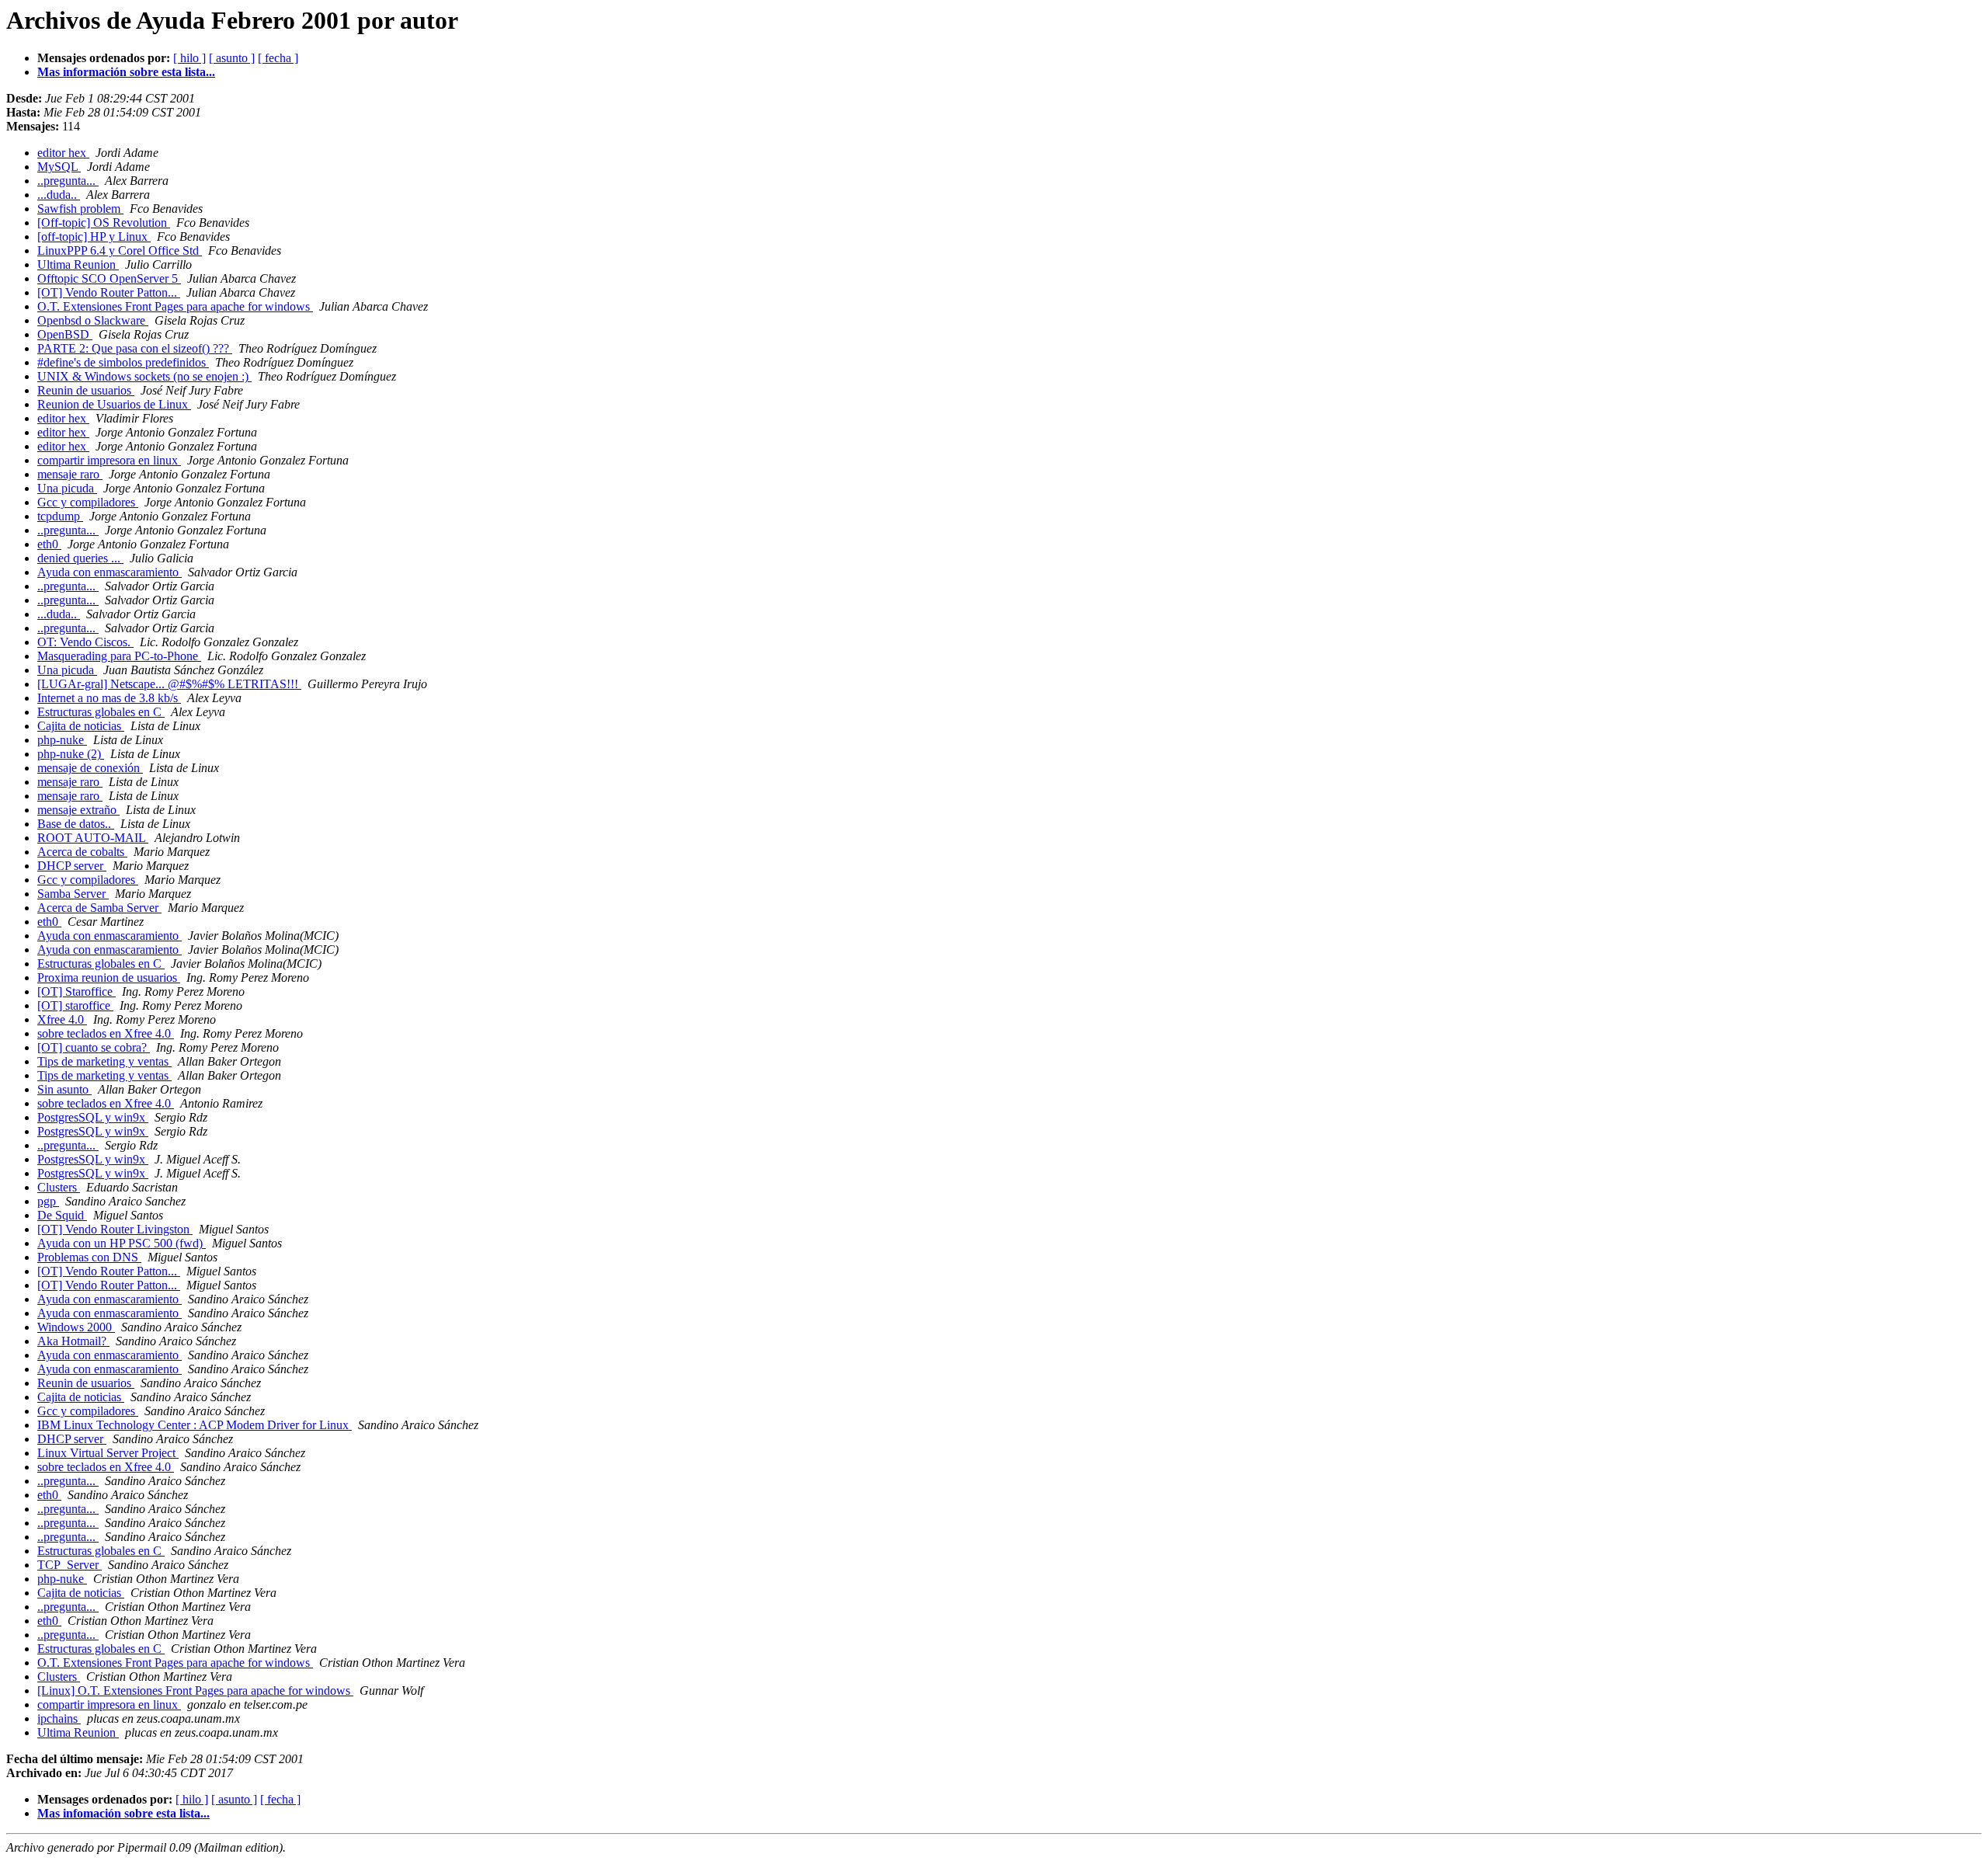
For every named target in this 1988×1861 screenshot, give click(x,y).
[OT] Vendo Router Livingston (115, 1229)
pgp (48, 1201)
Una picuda (67, 488)
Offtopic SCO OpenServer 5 (109, 278)
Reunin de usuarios (86, 390)
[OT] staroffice (75, 1005)
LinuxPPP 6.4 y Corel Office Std (120, 250)
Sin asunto (64, 1089)
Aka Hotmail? (73, 1341)
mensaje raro (70, 474)
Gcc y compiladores (88, 502)
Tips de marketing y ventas (104, 1061)
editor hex (63, 153)
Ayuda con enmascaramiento (109, 572)
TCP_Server (70, 1565)
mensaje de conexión (90, 768)
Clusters (59, 1187)
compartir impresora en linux (109, 460)
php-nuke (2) (71, 754)
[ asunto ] (232, 58)
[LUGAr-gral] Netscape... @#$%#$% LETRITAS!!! (169, 684)
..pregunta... (68, 181)
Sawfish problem (80, 209)
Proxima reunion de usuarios (109, 977)
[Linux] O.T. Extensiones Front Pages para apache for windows (195, 1691)
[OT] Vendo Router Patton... (109, 292)
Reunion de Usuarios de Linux (114, 404)
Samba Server (73, 894)
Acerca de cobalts (82, 852)
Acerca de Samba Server (99, 908)
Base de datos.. (76, 824)
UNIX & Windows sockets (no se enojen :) (144, 376)
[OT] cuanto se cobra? (94, 1047)
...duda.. (59, 195)
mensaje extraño (78, 810)
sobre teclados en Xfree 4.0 (106, 1033)
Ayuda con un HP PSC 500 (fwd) (122, 1243)
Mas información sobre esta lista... (126, 72)
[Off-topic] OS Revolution (104, 223)
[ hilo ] (189, 58)
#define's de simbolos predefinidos (123, 362)
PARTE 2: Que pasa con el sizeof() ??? (135, 348)
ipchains (59, 1718)
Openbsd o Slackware (93, 320)
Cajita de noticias (81, 726)
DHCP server (72, 866)
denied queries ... (80, 558)
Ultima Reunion (78, 264)
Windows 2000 (76, 1327)
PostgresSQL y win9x (93, 1117)
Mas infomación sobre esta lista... (123, 1813)
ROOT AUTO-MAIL (93, 838)
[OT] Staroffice (76, 991)
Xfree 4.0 (62, 1019)
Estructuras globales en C (101, 712)
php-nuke (62, 740)
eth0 (49, 544)
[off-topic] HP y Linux (94, 237)
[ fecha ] (278, 58)
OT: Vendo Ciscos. (85, 642)
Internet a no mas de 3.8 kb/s (109, 698)
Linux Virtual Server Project (108, 1453)
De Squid (62, 1215)
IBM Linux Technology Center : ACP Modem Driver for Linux (195, 1425)
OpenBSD (65, 334)
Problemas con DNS (89, 1257)
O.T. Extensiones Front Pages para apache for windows (175, 306)
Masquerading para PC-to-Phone (119, 656)
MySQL (59, 167)
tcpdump (60, 516)
